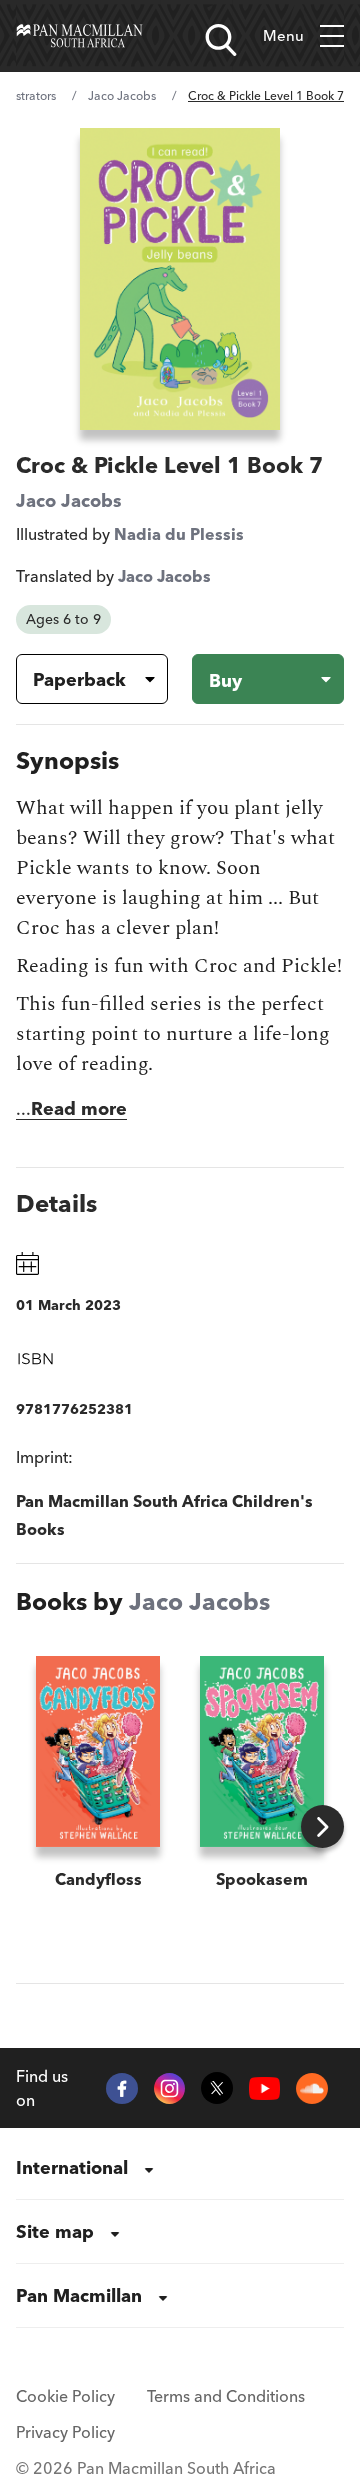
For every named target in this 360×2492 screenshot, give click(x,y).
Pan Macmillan (79, 2295)
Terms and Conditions (226, 2396)
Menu (283, 35)
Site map (55, 2231)
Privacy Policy (65, 2432)
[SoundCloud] (312, 2089)
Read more (79, 1108)
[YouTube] (265, 2088)
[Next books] (322, 1826)
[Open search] (221, 40)
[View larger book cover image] (180, 279)
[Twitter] (217, 2088)
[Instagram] (170, 2089)
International (72, 2167)
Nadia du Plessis (179, 534)
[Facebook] (122, 2089)
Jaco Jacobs (122, 95)
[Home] (79, 36)
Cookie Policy (65, 2396)
